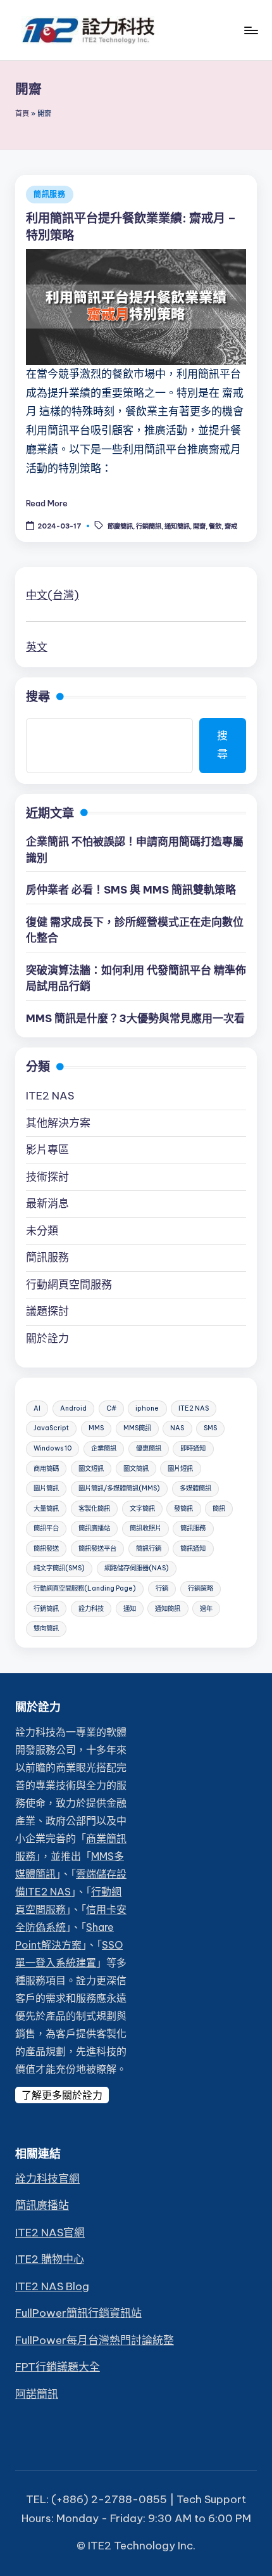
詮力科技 (91, 1609)
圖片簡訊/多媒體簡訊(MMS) (119, 1488)
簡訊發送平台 (97, 1548)
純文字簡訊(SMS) (59, 1568)
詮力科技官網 (47, 2179)
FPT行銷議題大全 (58, 2367)
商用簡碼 (46, 1469)
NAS (177, 1428)
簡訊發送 (46, 1548)
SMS (210, 1428)
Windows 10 (53, 1448)
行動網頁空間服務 (69, 1285)
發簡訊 (183, 1509)
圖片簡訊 (46, 1488)
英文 (37, 647)
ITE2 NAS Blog (52, 2286)
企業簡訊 (104, 1448)
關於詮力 (47, 1338)
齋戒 (231, 526)
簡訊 (219, 1509)
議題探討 (47, 1311)
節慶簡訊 (120, 526)
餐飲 (215, 526)
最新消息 (47, 1203)
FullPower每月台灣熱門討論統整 (95, 2340)
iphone (147, 1408)
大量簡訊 (46, 1509)
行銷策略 (201, 1588)
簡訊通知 (193, 1548)
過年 (206, 1609)
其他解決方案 (58, 1123)
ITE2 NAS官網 (50, 2233)
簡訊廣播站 (94, 1528)
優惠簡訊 (149, 1448)
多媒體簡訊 (195, 1488)
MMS (96, 1428)
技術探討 (47, 1177)
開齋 (199, 526)
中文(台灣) (53, 595)
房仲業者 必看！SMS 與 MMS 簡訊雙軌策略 (131, 890)
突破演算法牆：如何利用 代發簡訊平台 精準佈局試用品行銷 (136, 978)
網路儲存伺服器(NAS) (137, 1568)
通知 (130, 1609)
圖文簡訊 (136, 1469)
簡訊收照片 (145, 1528)
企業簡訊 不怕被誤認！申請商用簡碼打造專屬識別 (135, 850)
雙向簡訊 (46, 1628)
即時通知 (193, 1448)
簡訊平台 (46, 1528)
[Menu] (250, 30)
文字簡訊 (142, 1509)
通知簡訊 (177, 526)
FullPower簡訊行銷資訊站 (78, 2313)
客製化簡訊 (94, 1509)
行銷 (162, 1588)
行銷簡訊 (149, 526)
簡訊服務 (50, 194)
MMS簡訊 (137, 1428)
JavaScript (51, 1428)
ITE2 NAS (50, 1096)
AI (37, 1408)
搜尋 (38, 696)
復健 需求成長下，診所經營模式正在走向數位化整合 (135, 930)
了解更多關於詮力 (62, 2095)
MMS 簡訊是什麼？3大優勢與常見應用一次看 (135, 1018)
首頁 (22, 113)
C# (111, 1408)
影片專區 (47, 1150)
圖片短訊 (180, 1469)
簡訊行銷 (149, 1548)
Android (73, 1408)
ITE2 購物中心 (50, 2259)
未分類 (42, 1231)
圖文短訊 (91, 1469)
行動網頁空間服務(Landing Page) (85, 1588)
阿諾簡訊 (37, 2394)
